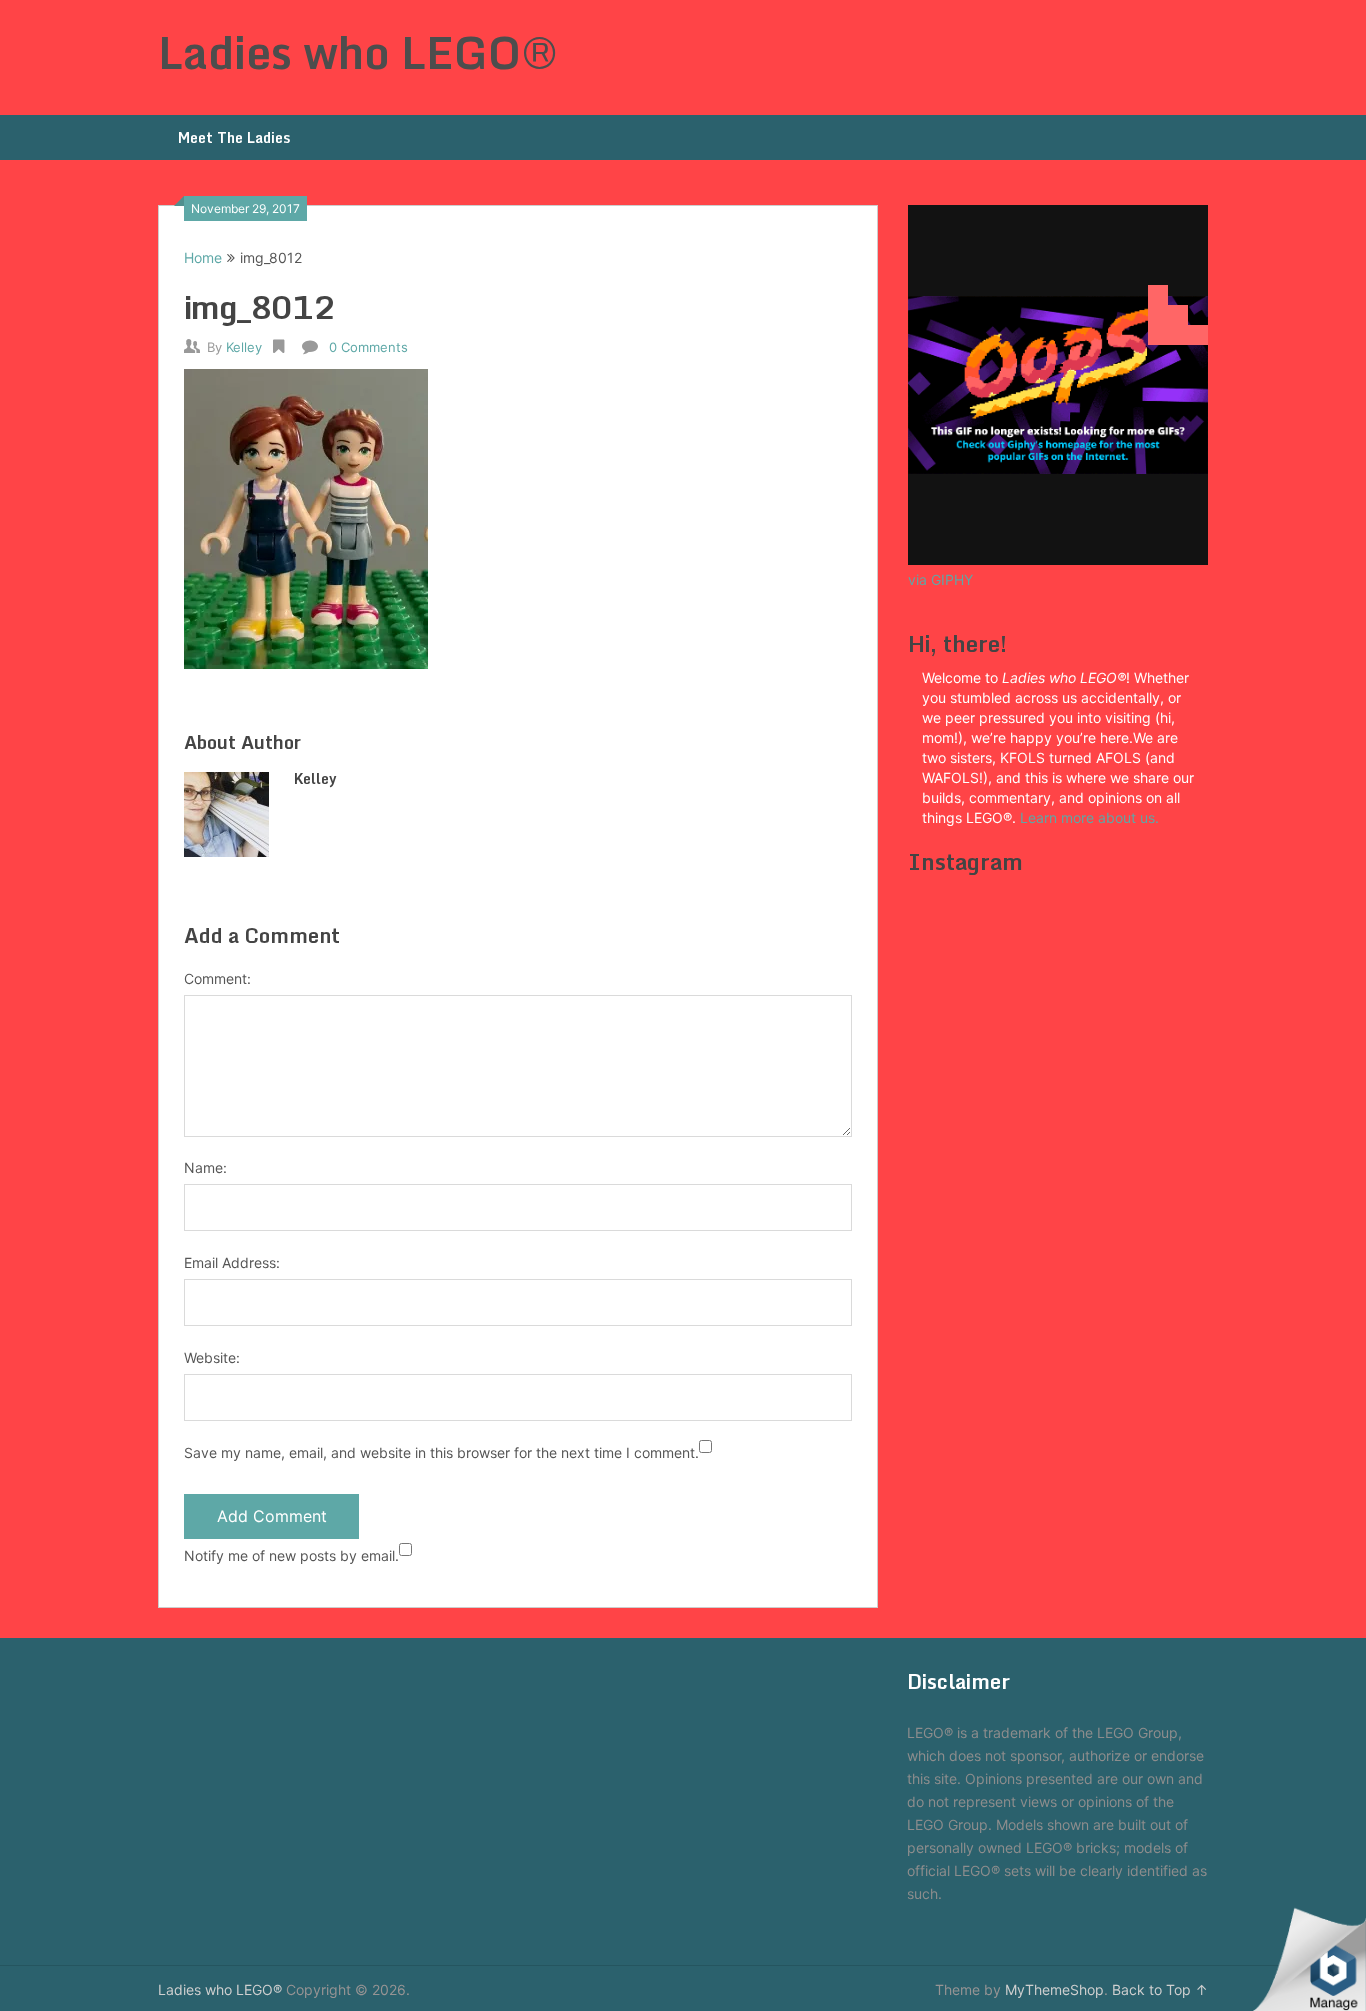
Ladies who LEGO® (358, 52)
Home (203, 257)
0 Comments (368, 347)
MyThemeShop (1054, 1989)
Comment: (217, 978)
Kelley (244, 347)
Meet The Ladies (234, 137)
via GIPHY (940, 579)
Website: (212, 1357)
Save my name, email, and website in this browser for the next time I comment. (441, 1452)
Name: (205, 1167)
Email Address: (232, 1262)
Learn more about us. (1091, 817)
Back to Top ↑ (1160, 1989)
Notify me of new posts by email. (291, 1555)
